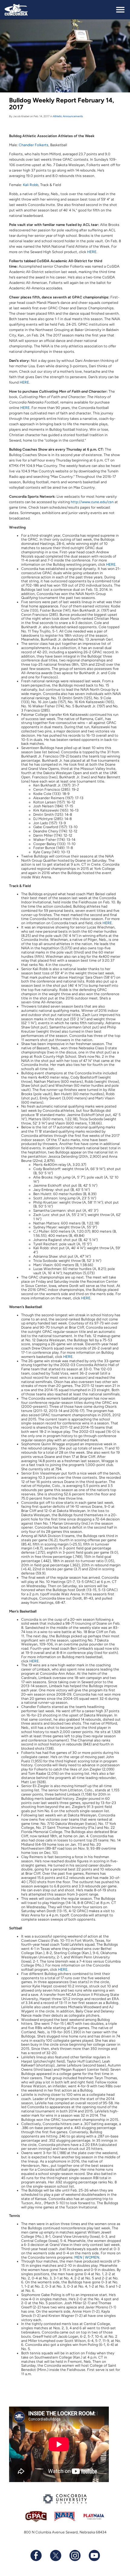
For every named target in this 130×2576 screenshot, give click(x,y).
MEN (78, 2257)
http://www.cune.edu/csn (92, 502)
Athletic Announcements (68, 116)
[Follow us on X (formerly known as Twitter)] (55, 2555)
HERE (92, 252)
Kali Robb (31, 185)
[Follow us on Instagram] (75, 2555)
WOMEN (92, 2257)
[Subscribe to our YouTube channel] (94, 2555)
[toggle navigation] (120, 10)
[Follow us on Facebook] (36, 2555)
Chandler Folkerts (34, 145)
